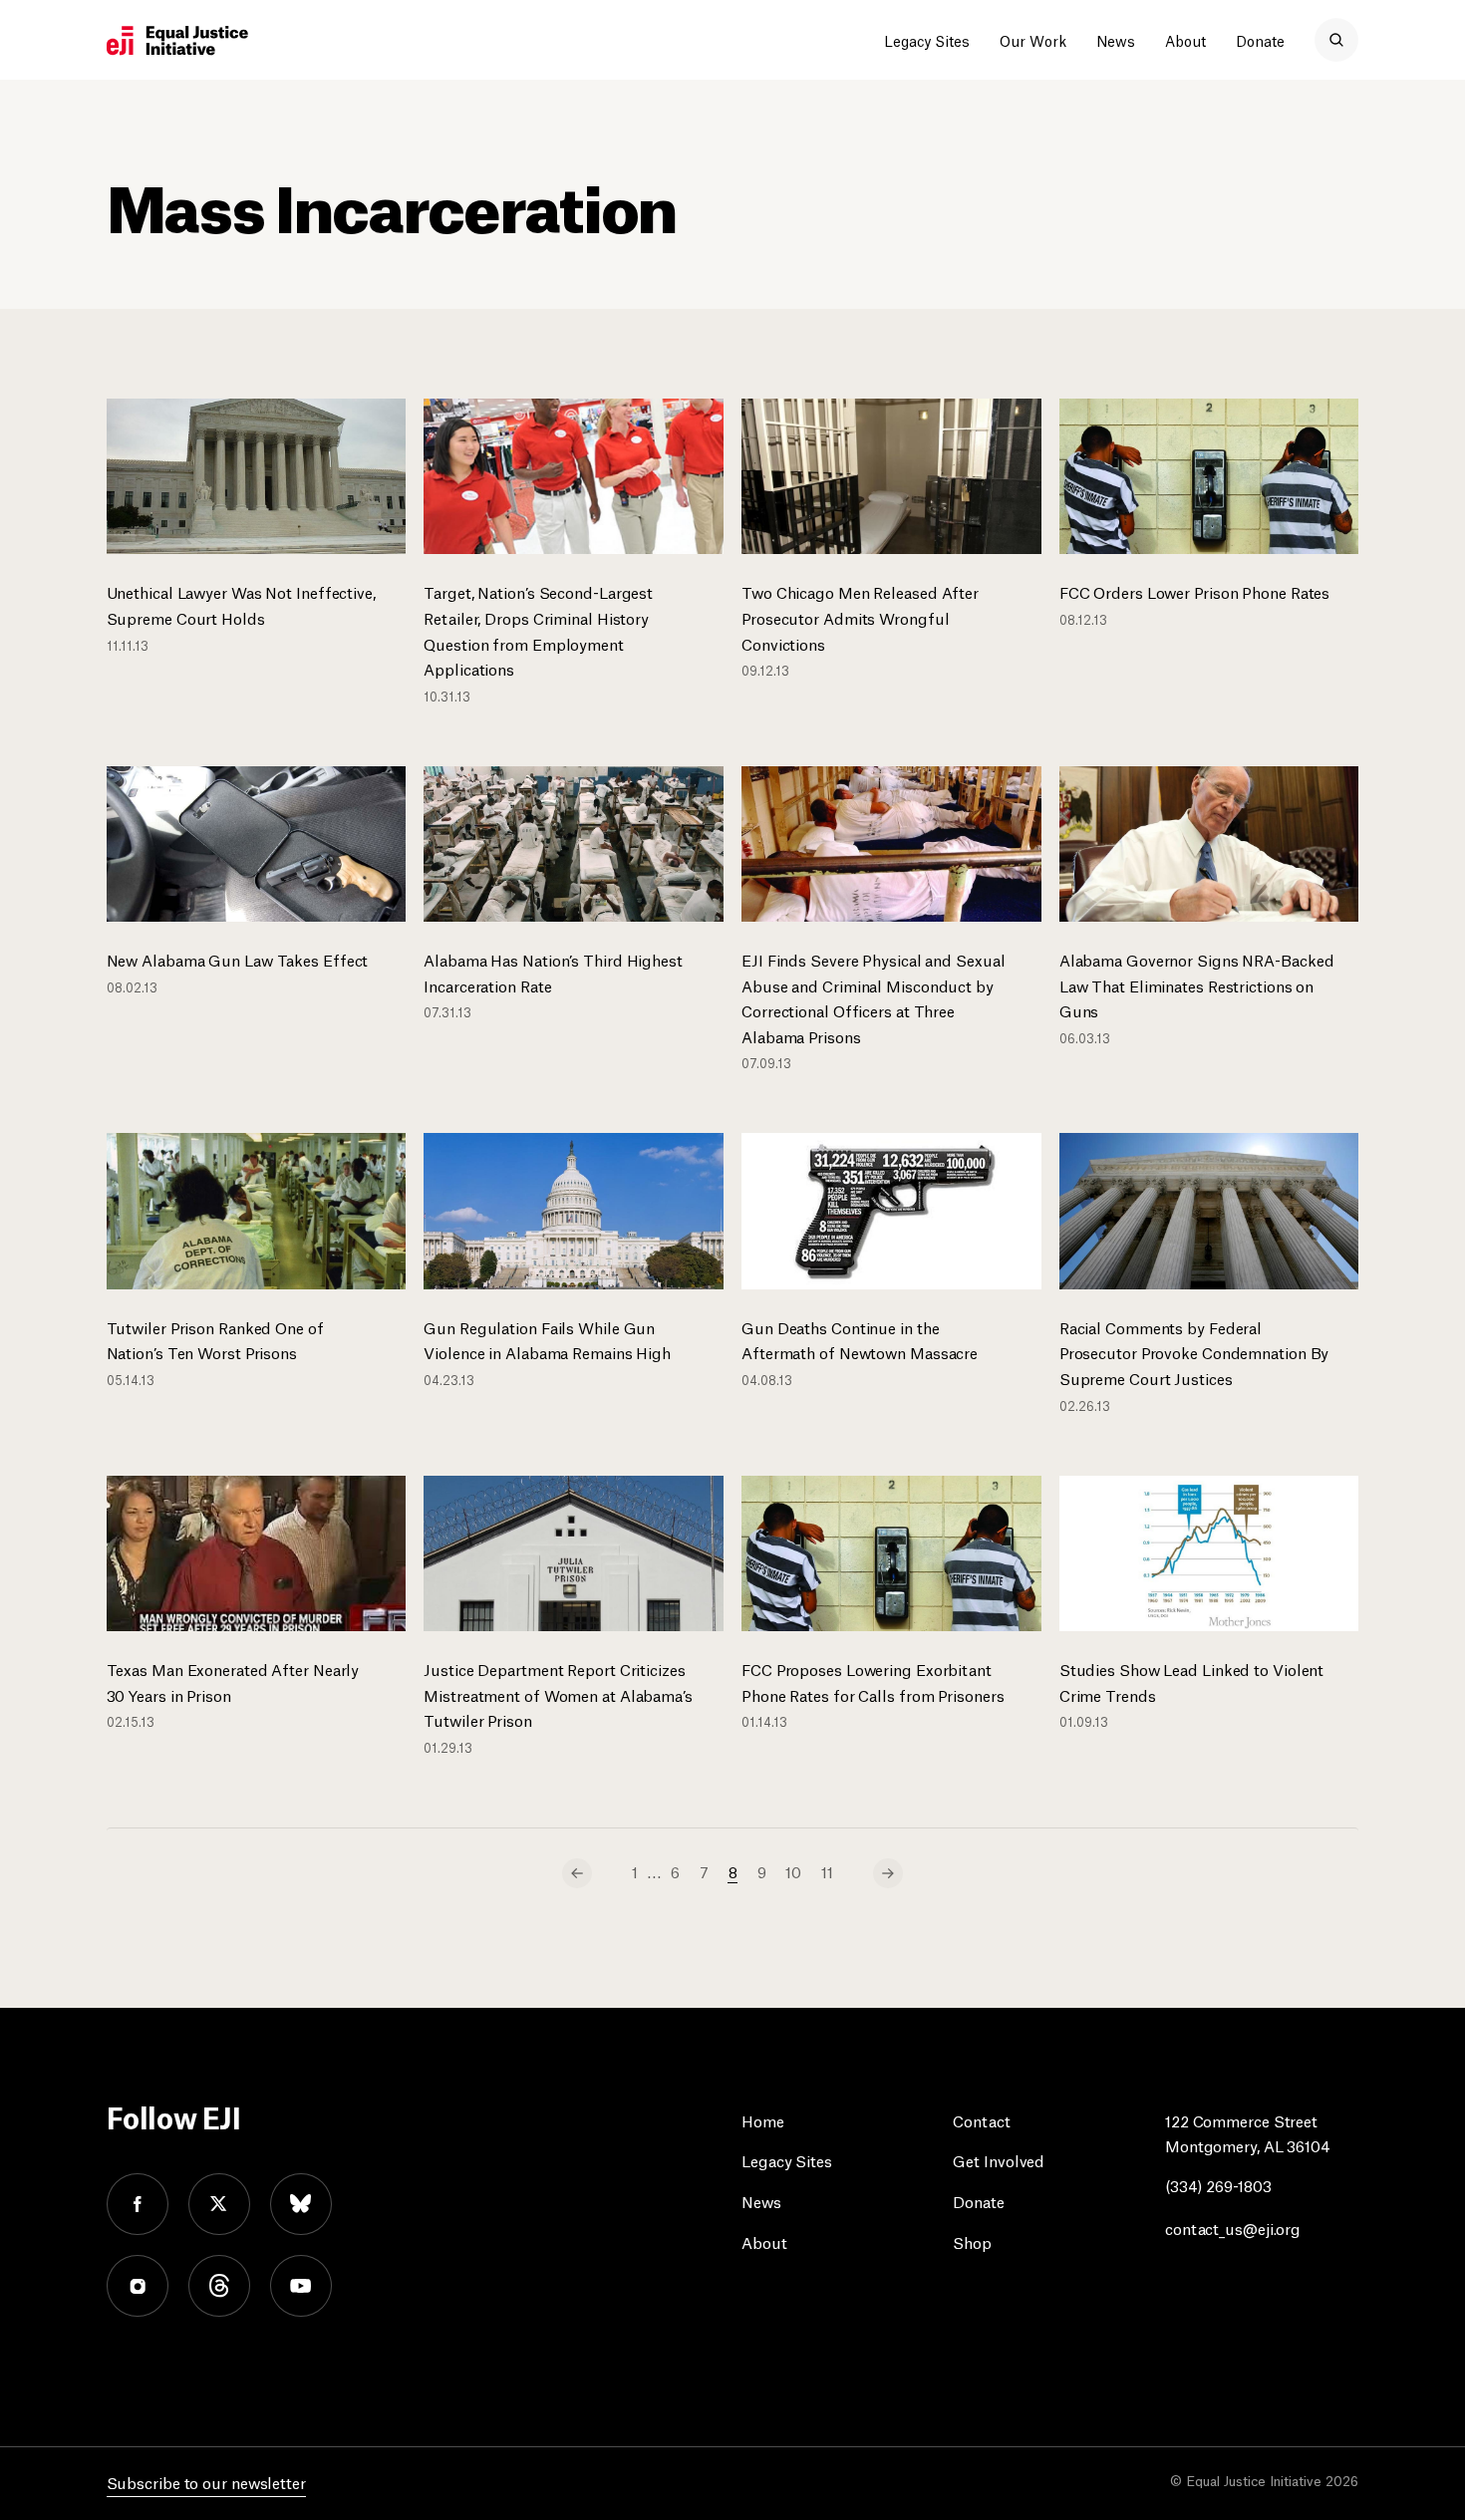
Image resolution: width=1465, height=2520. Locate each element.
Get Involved (999, 2160)
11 (827, 1871)
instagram (138, 2286)
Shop (972, 2241)
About (1185, 40)
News (1116, 40)
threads (219, 2286)
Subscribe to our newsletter (206, 2482)
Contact (981, 2120)
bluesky (301, 2204)
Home (763, 2120)
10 (793, 1871)
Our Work (1033, 40)
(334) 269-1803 (1218, 2185)
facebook (138, 2204)
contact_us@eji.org (1233, 2228)
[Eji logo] (177, 41)
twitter (219, 2204)
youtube (301, 2286)
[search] (1336, 40)
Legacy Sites (927, 40)
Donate (1260, 40)
